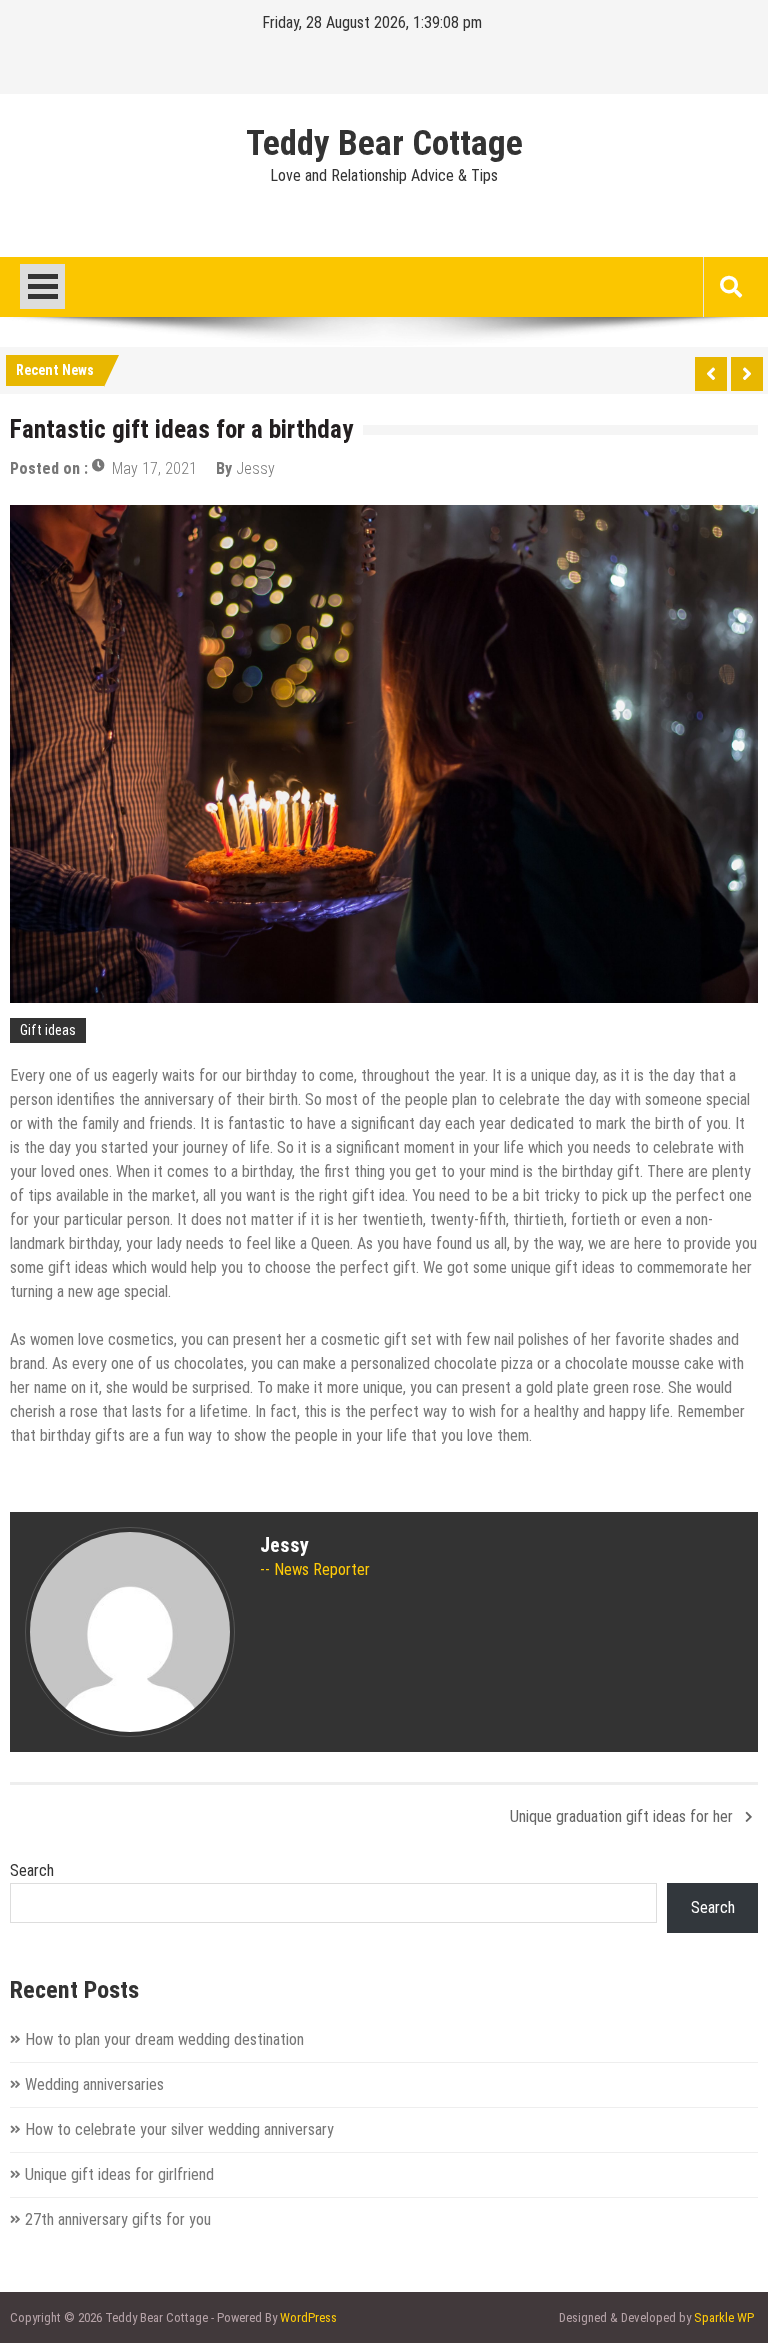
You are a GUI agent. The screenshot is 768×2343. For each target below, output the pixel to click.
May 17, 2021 (154, 468)
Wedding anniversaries (94, 2084)
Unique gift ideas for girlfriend (119, 2174)
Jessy (255, 468)
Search (32, 1870)
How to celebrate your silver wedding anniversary (179, 2129)
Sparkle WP (724, 2317)
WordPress (308, 2317)
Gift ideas (48, 1030)
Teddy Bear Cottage (384, 144)
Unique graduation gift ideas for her (621, 1816)
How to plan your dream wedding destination (164, 2039)
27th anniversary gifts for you (118, 2219)
